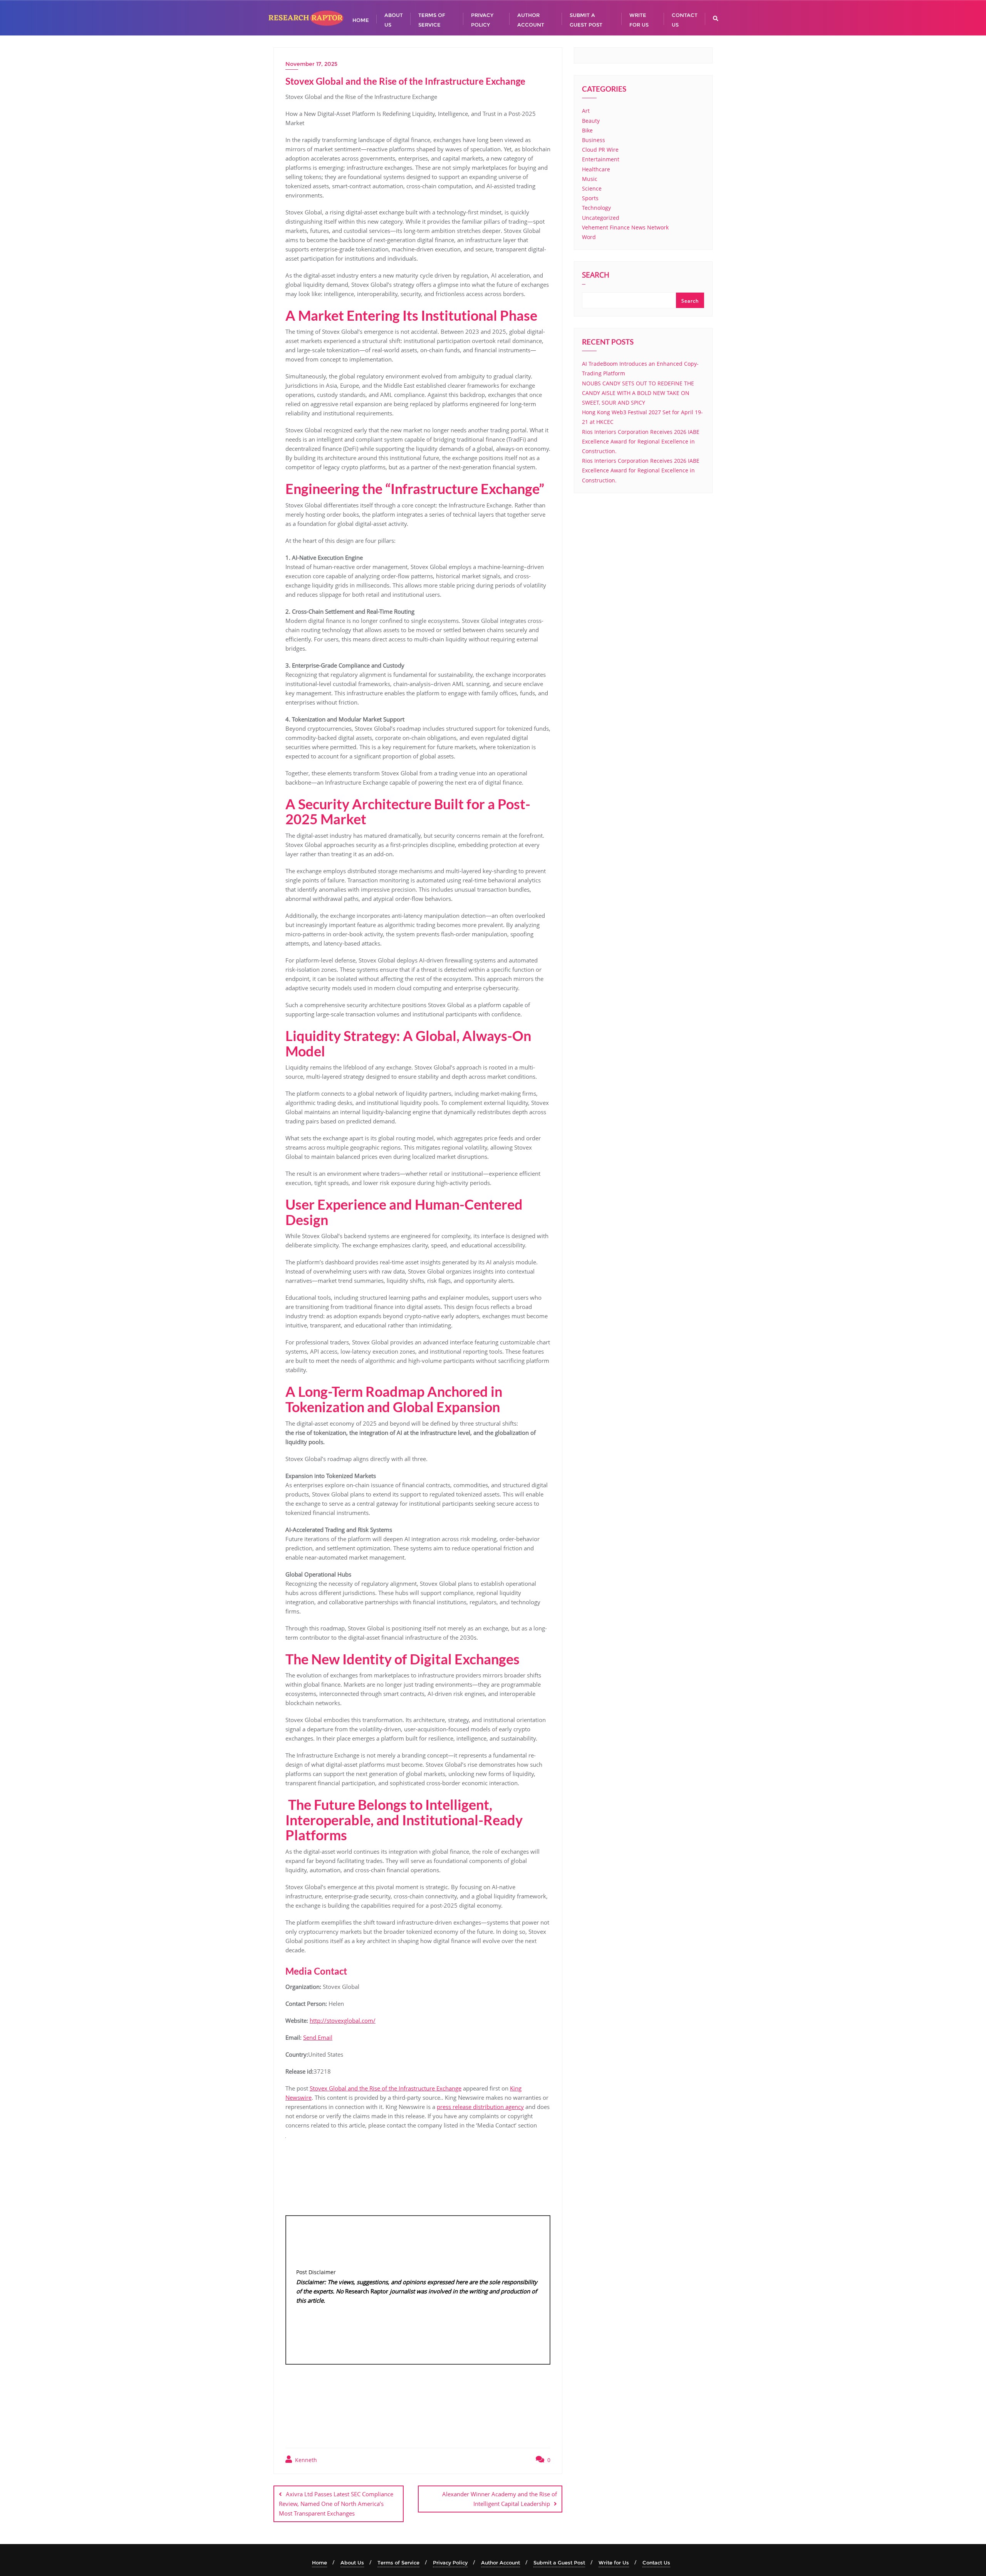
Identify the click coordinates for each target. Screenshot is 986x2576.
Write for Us (614, 2563)
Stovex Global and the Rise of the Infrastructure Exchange (386, 2088)
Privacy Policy (450, 2563)
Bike (587, 130)
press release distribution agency (480, 2107)
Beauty (591, 121)
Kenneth (305, 2460)
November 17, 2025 (311, 64)
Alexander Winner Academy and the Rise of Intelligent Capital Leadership (500, 2499)
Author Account (501, 2563)
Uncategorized (601, 218)
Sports (590, 198)
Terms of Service (398, 2563)
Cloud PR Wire (600, 150)
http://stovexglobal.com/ (343, 2020)
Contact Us (656, 2563)
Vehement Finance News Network (625, 227)
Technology (596, 208)
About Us (352, 2563)
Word (589, 237)
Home (319, 2563)
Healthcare (596, 169)
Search (596, 276)
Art (586, 111)
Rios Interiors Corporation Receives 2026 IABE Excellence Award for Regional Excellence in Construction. (641, 441)
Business (594, 140)
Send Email (318, 2037)
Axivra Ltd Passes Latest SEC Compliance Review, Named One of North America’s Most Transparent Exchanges (336, 2504)
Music (590, 179)
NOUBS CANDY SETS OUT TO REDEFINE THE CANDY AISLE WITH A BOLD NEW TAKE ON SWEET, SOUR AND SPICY (638, 393)
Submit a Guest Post (559, 2563)
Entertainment (601, 159)
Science (592, 188)
